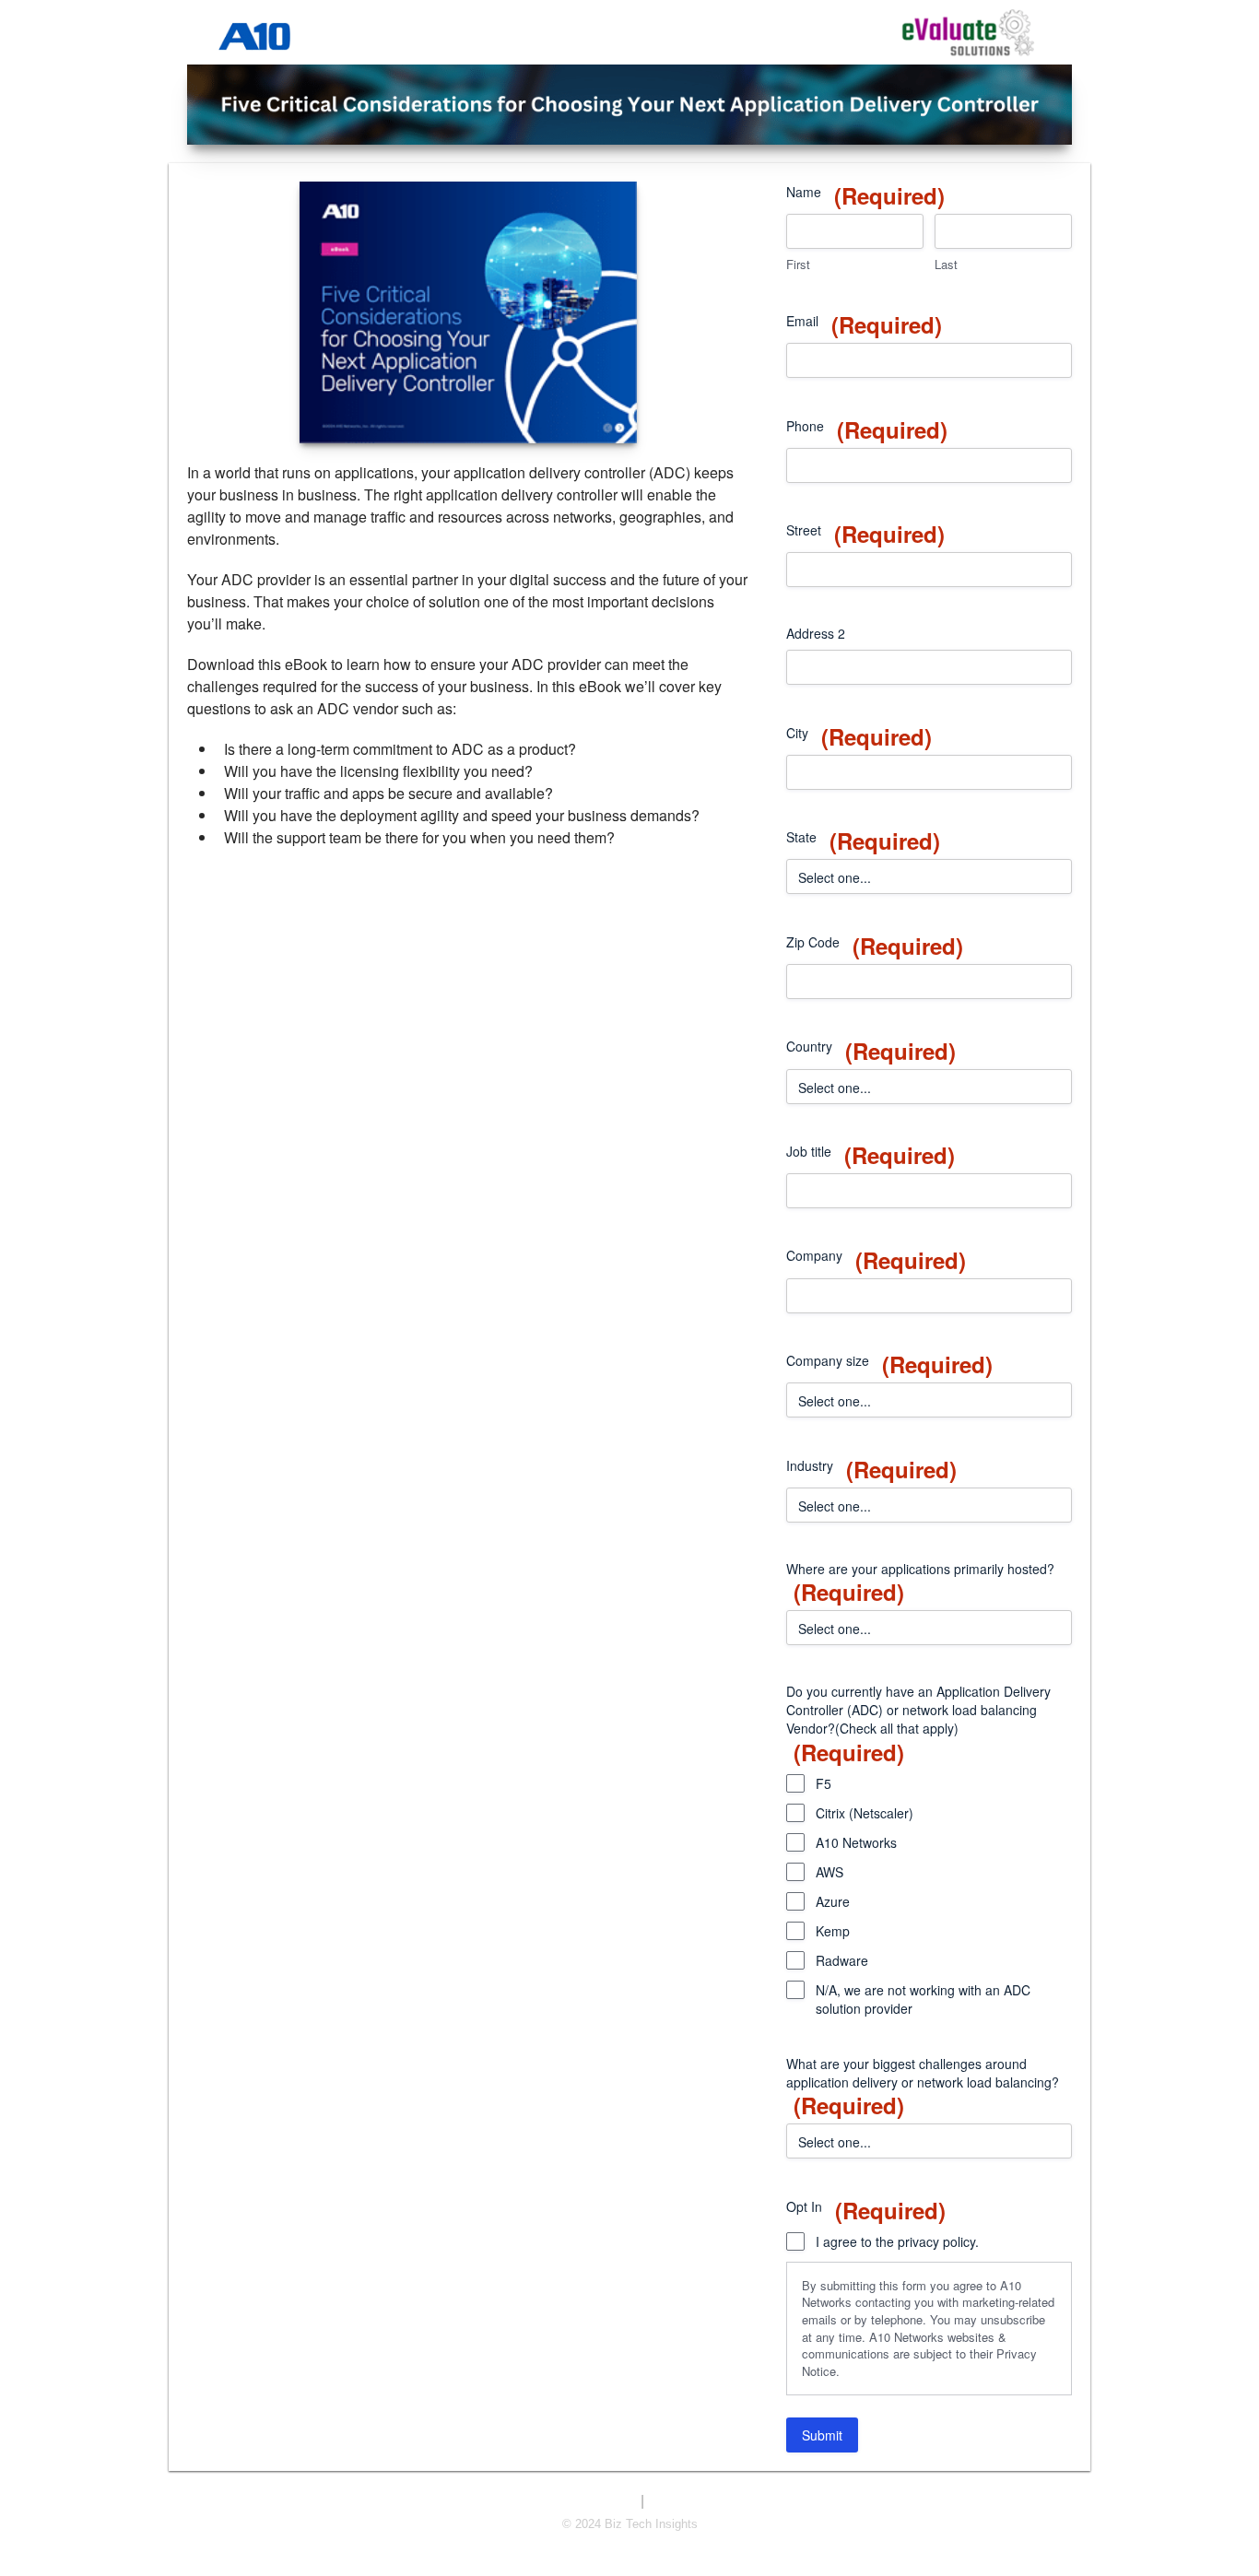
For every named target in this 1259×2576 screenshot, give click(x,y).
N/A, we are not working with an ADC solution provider (923, 1999)
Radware (842, 1960)
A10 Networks (856, 1842)
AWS (830, 1872)
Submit (822, 2435)
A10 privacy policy (697, 2502)
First (798, 265)
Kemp (833, 1931)
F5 (824, 1783)
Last (946, 265)
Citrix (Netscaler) (865, 1813)
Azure (833, 1901)
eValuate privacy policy (575, 2502)
